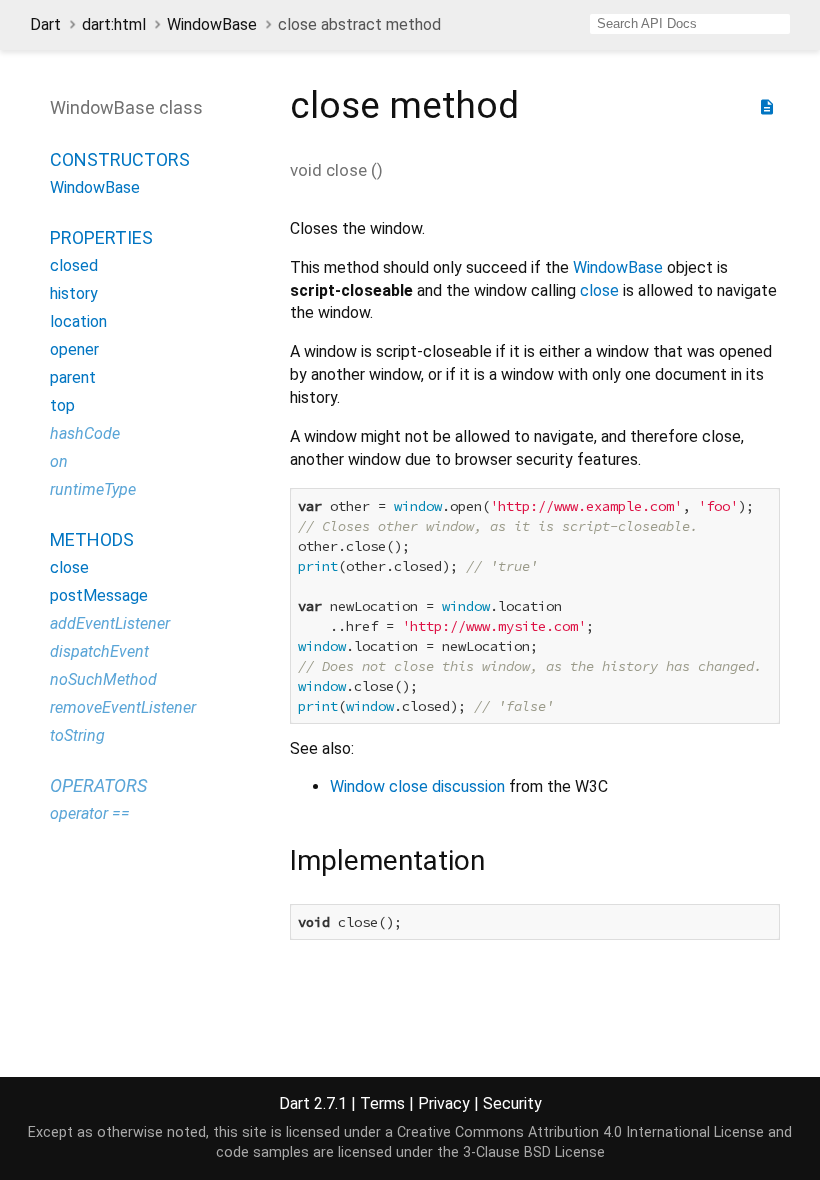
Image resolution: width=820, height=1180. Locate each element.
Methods (92, 539)
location (78, 321)
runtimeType (93, 489)
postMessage (99, 595)
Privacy (444, 1103)
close (69, 567)
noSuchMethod (103, 679)
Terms (382, 1103)
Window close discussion (417, 786)
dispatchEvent (99, 651)
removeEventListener (123, 707)
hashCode (85, 433)
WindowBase (212, 24)
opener (74, 349)
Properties (101, 237)
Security (512, 1103)
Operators (98, 785)
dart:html (114, 24)
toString (77, 735)
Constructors (120, 159)
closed (74, 265)
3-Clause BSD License (534, 1152)
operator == (90, 813)
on (59, 461)
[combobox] (690, 24)
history (74, 293)
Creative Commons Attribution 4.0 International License (580, 1132)
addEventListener (110, 623)
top (62, 405)
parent (73, 377)
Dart (45, 24)
